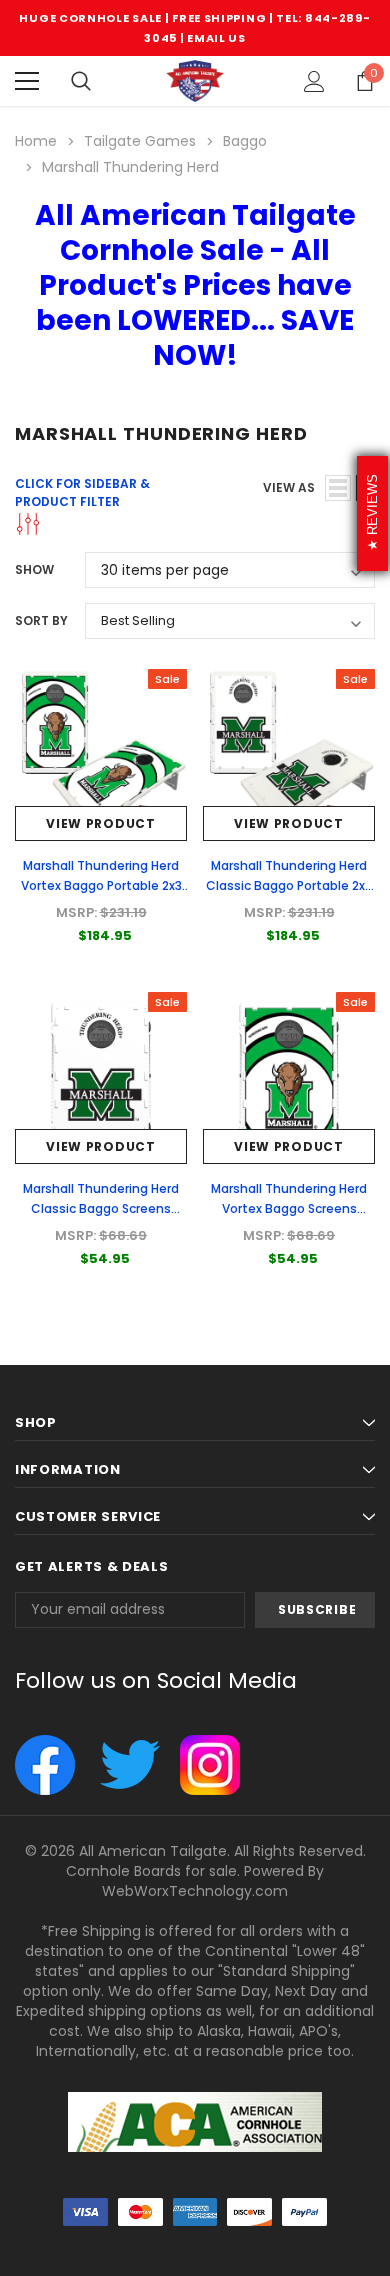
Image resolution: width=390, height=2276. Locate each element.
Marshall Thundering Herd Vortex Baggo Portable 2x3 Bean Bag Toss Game (101, 885)
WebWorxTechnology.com (195, 1891)
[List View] (338, 488)
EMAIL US (216, 38)
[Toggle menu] (27, 81)
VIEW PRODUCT (100, 823)
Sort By (41, 620)
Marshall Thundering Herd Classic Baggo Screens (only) (101, 1208)
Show (34, 569)
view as (289, 487)
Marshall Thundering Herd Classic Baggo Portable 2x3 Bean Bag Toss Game (289, 885)
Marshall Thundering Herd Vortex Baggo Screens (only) (289, 1208)
